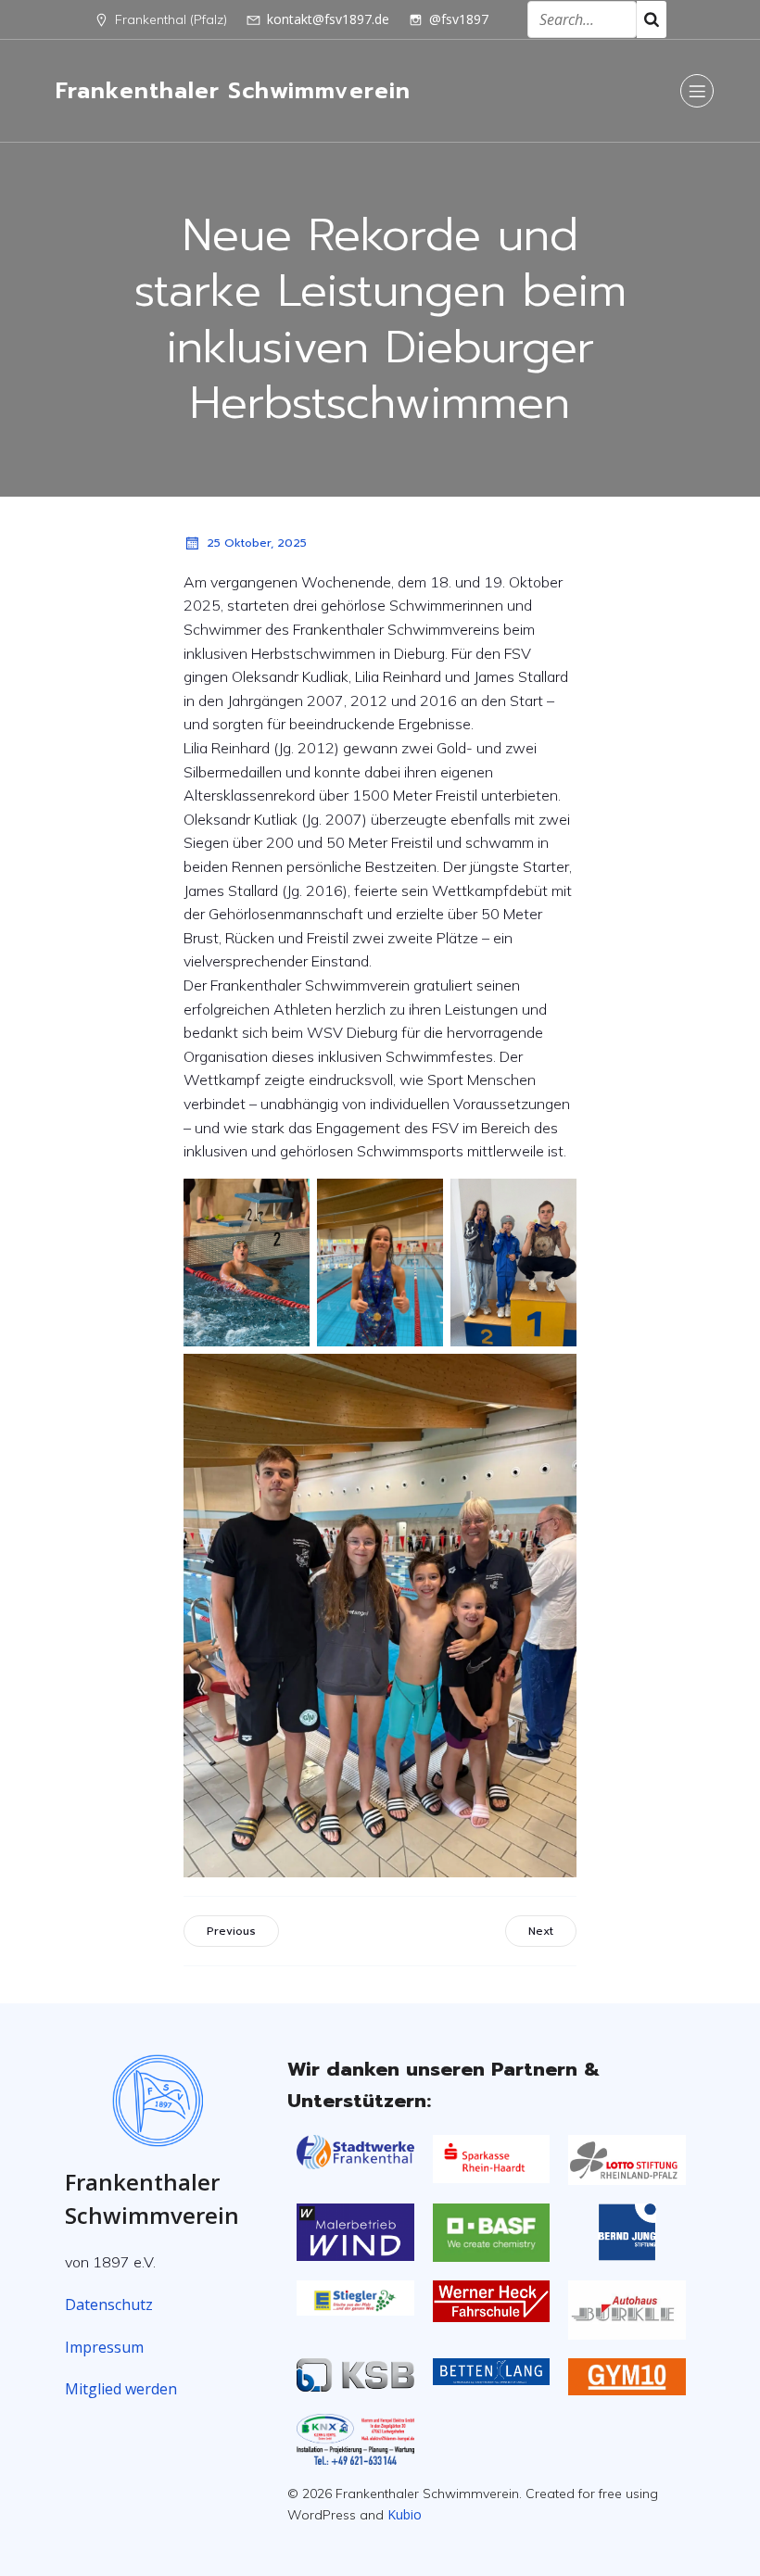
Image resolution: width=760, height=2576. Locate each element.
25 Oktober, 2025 (257, 543)
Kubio (405, 2514)
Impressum (104, 2347)
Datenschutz (109, 2305)
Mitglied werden (121, 2389)
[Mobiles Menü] (697, 91)
